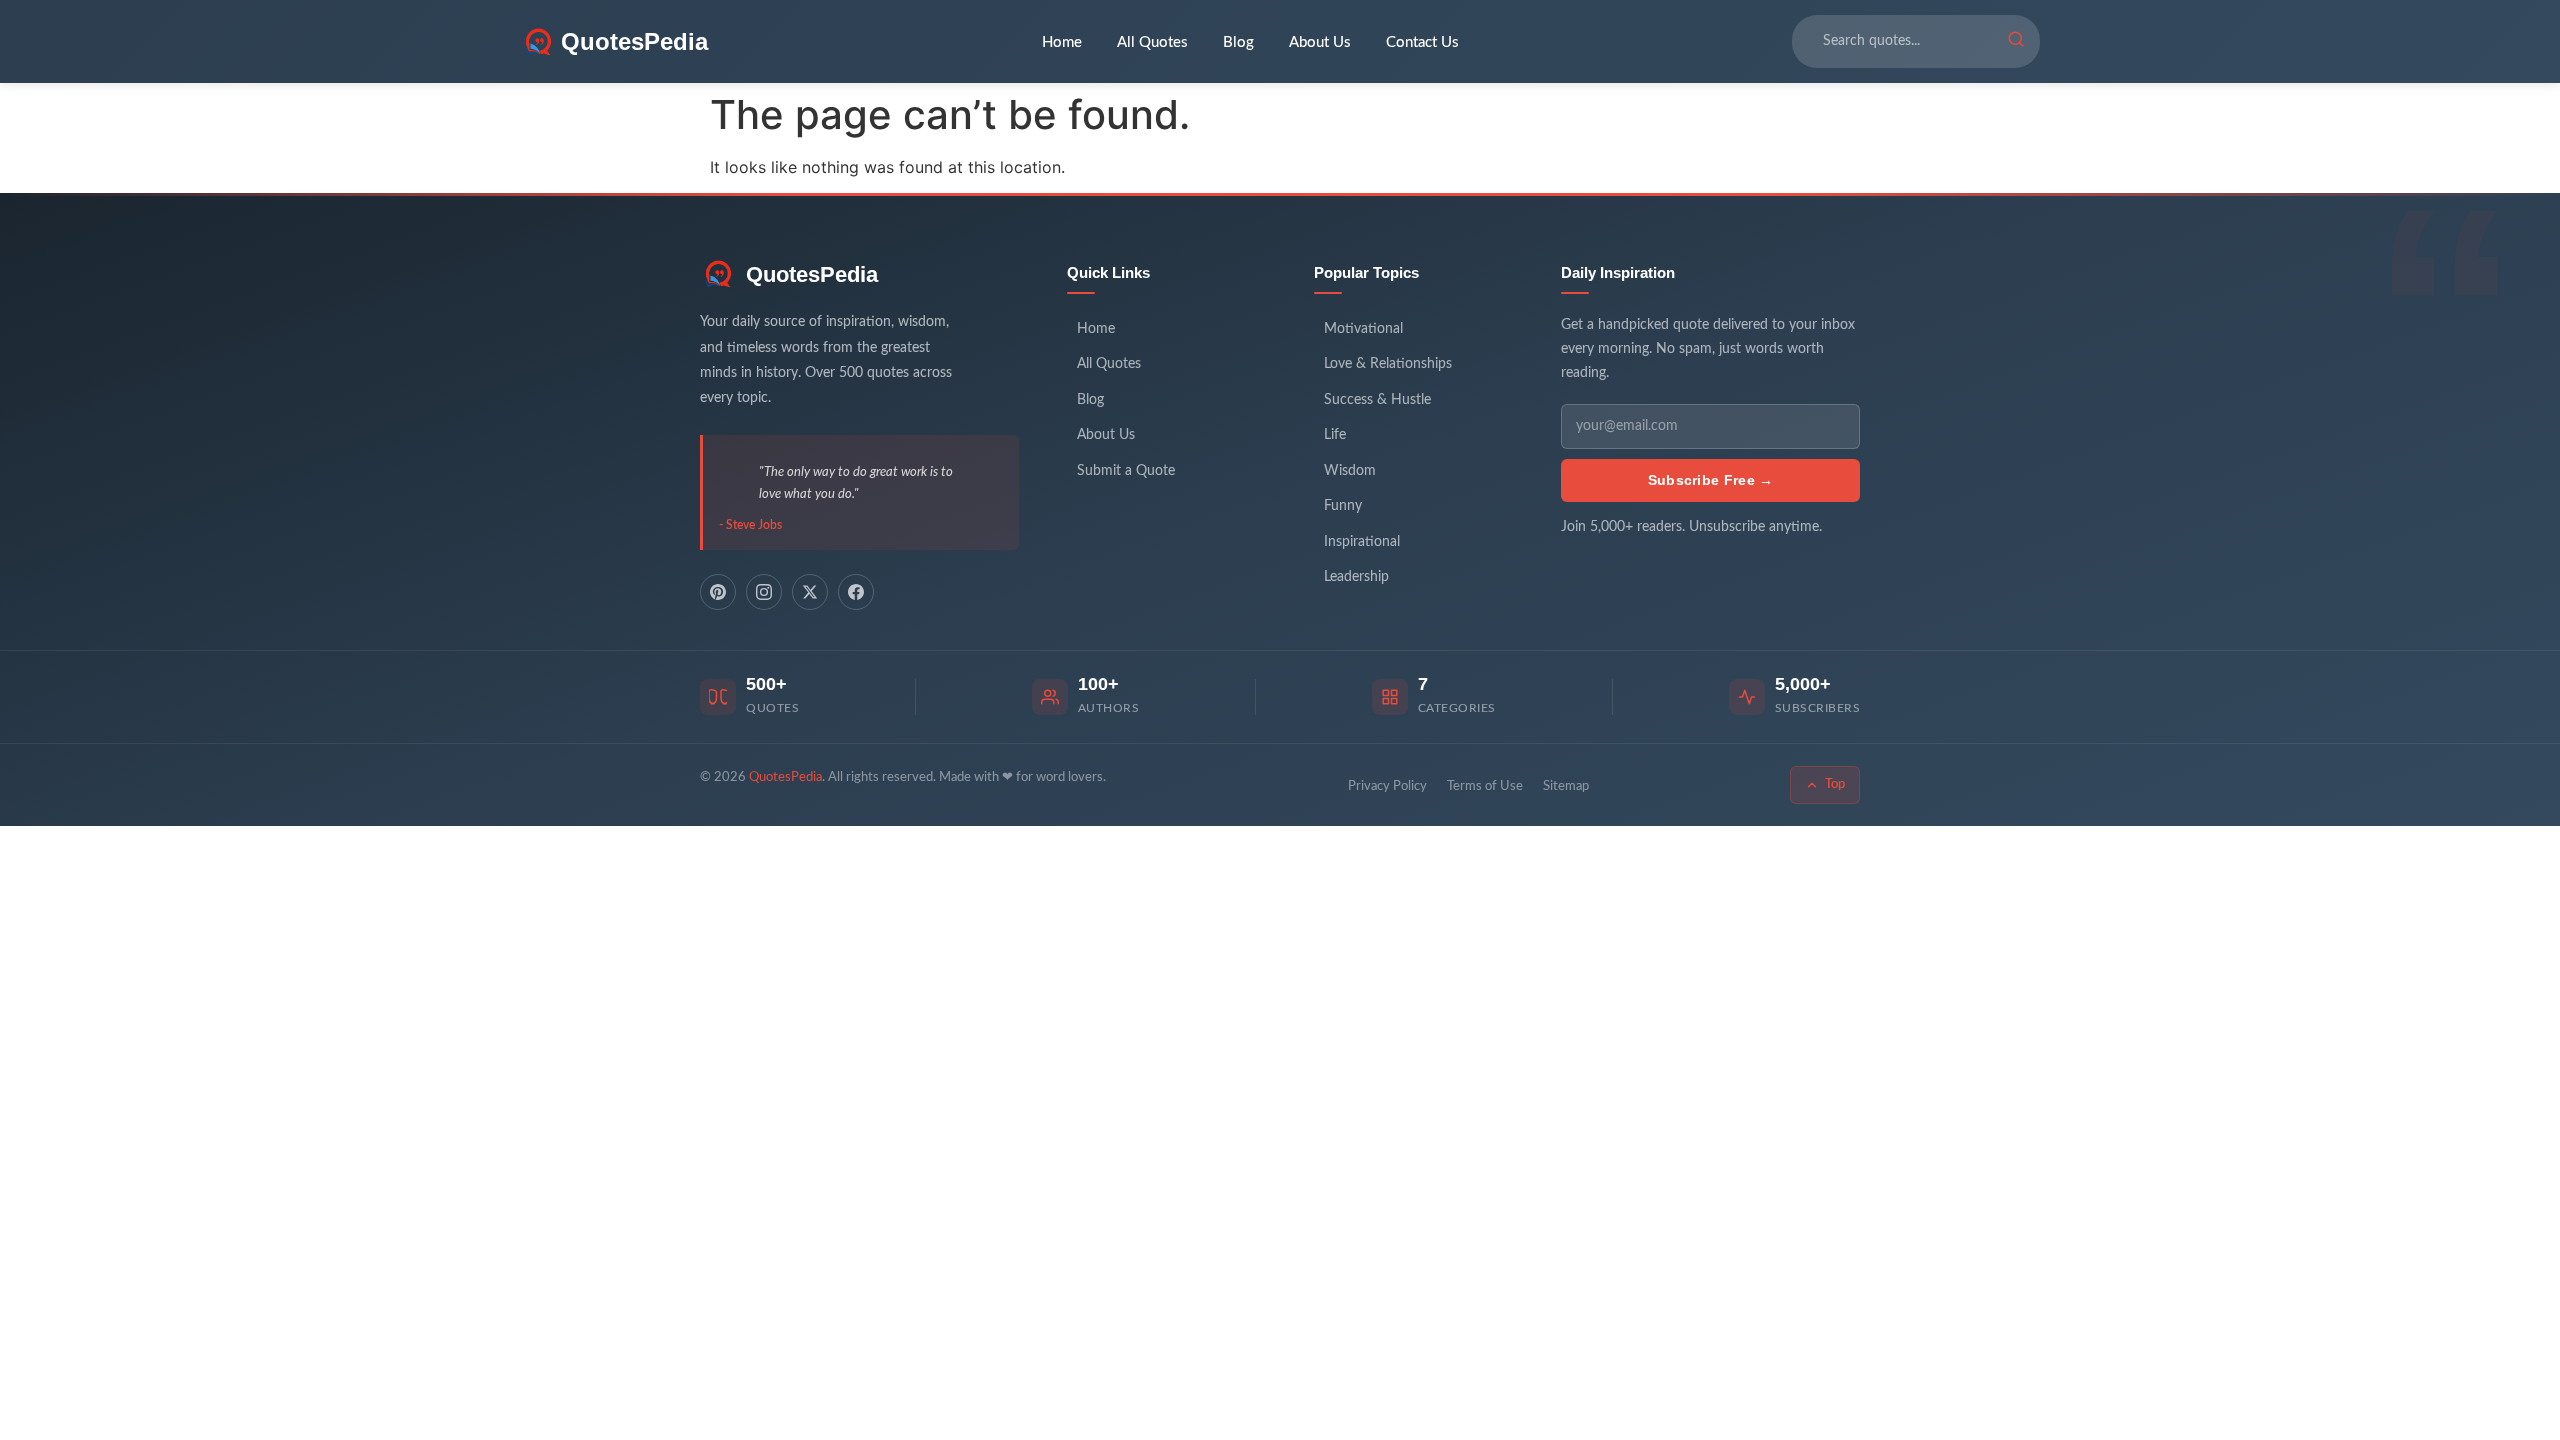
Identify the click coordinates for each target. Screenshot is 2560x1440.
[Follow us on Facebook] (856, 592)
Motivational (1363, 329)
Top (1835, 784)
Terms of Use (1485, 786)
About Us (1320, 42)
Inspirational (1362, 542)
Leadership (1356, 577)
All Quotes (1152, 42)
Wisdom (1350, 471)
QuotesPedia (812, 274)
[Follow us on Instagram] (764, 592)
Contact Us (1422, 42)
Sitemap (1566, 786)
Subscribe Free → (1711, 480)
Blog (1238, 42)
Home (1062, 42)
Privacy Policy (1387, 786)
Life (1335, 435)
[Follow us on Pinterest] (718, 592)
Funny (1343, 506)
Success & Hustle (1377, 400)
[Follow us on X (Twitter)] (810, 592)
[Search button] (2016, 42)
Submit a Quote (1126, 471)
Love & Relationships (1388, 364)
